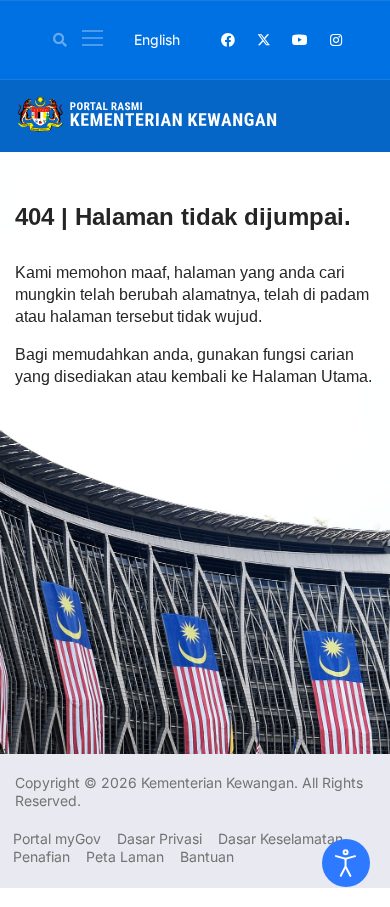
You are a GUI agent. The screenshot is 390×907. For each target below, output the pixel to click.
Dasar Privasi (159, 838)
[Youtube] (300, 39)
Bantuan (207, 856)
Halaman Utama (310, 376)
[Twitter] (264, 39)
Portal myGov (57, 838)
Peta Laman (125, 856)
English (157, 39)
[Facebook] (228, 39)
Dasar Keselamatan (280, 838)
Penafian (41, 856)
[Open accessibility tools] (346, 863)
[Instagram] (336, 39)
